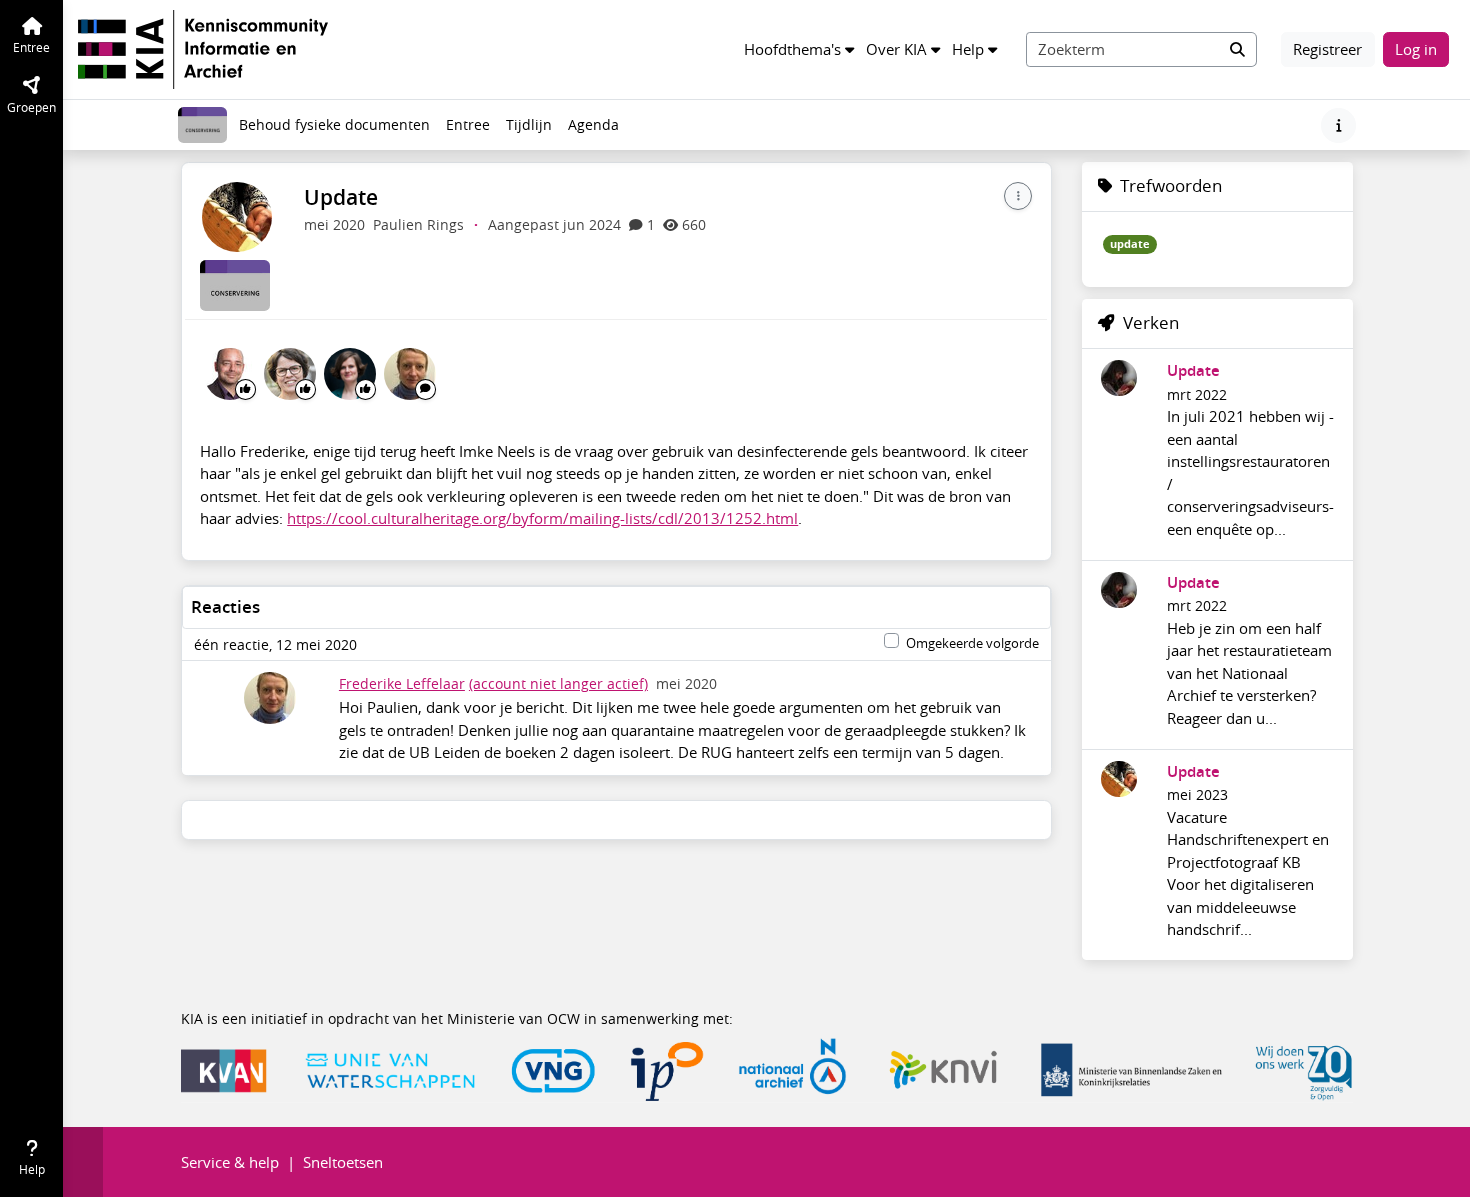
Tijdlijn (532, 130)
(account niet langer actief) (558, 684)
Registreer (1327, 49)
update (1130, 244)
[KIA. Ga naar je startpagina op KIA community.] (203, 47)
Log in (1416, 49)
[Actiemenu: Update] (1018, 196)
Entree (468, 125)
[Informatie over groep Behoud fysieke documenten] (1338, 125)
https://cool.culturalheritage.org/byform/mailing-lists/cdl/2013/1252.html (542, 518)
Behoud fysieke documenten (334, 125)
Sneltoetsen (343, 1162)
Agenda (597, 130)
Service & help (230, 1162)
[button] (799, 49)
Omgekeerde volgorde (972, 643)
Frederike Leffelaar (402, 684)
